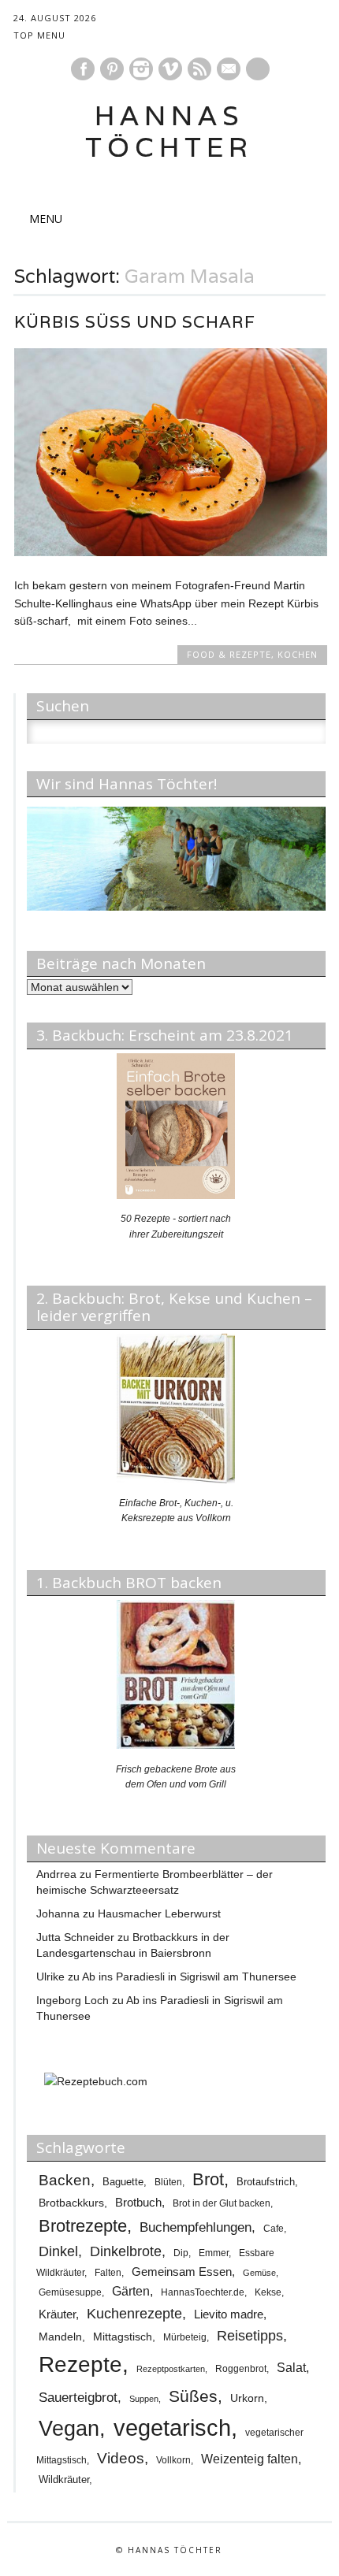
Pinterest (112, 69)
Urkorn (247, 2398)
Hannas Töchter (169, 131)
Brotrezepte (83, 2226)
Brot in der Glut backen (222, 2203)
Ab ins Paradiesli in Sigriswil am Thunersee (189, 1977)
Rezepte (80, 2364)
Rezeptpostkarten (171, 2369)
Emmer (214, 2253)
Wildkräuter (64, 2479)
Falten (108, 2273)
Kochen (298, 654)
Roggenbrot (241, 2369)
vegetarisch (172, 2428)
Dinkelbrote (126, 2251)
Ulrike (50, 1977)
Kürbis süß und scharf (135, 322)
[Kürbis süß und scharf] (171, 552)
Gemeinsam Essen (182, 2272)
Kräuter (57, 2314)
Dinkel (58, 2251)
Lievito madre (229, 2314)
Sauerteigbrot (78, 2397)
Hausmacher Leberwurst (159, 1913)
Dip (181, 2253)
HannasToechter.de (203, 2292)
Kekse (268, 2292)
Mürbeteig (185, 2337)
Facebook (83, 69)
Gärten (131, 2291)
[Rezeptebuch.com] (96, 2081)
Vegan (69, 2429)
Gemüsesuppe (70, 2292)
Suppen (144, 2399)
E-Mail (229, 70)
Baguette (123, 2182)
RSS (199, 69)
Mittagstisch (123, 2337)
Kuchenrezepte (134, 2313)
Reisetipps (250, 2336)
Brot (208, 2179)
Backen (65, 2180)
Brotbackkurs (71, 2203)
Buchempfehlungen (196, 2227)
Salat (291, 2368)
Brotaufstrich (266, 2182)
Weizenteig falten (250, 2459)
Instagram (141, 69)
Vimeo (170, 69)
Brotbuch (138, 2202)
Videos (121, 2458)
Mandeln (60, 2337)
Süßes (193, 2396)
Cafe (274, 2228)
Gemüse (259, 2273)
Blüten (168, 2182)
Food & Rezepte (229, 654)
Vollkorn (173, 2460)
